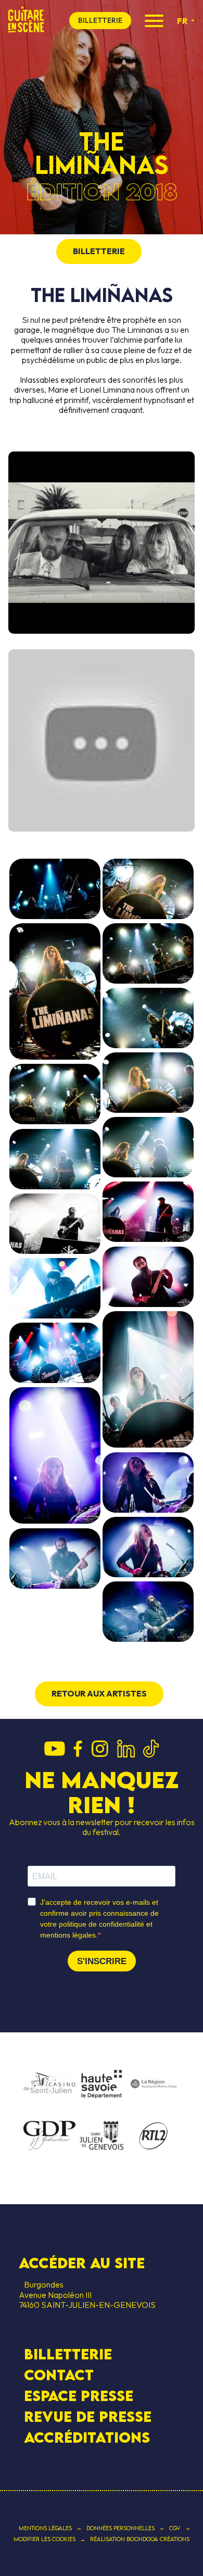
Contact (59, 2375)
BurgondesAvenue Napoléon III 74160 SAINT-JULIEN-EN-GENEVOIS (87, 2294)
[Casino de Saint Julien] (49, 2084)
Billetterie (68, 2354)
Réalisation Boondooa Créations (140, 2539)
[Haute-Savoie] (102, 2085)
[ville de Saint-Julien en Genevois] (102, 2137)
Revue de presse (88, 2417)
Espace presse (79, 2396)
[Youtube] (55, 1750)
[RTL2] (154, 2137)
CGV (175, 2528)
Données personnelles (120, 2528)
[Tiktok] (151, 1750)
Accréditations (87, 2437)
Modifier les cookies (45, 2539)
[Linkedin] (126, 1750)
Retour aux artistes (99, 1693)
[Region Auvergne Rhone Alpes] (154, 2084)
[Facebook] (78, 1750)
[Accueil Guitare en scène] (26, 21)
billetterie (100, 20)
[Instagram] (100, 1750)
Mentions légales (45, 2528)
